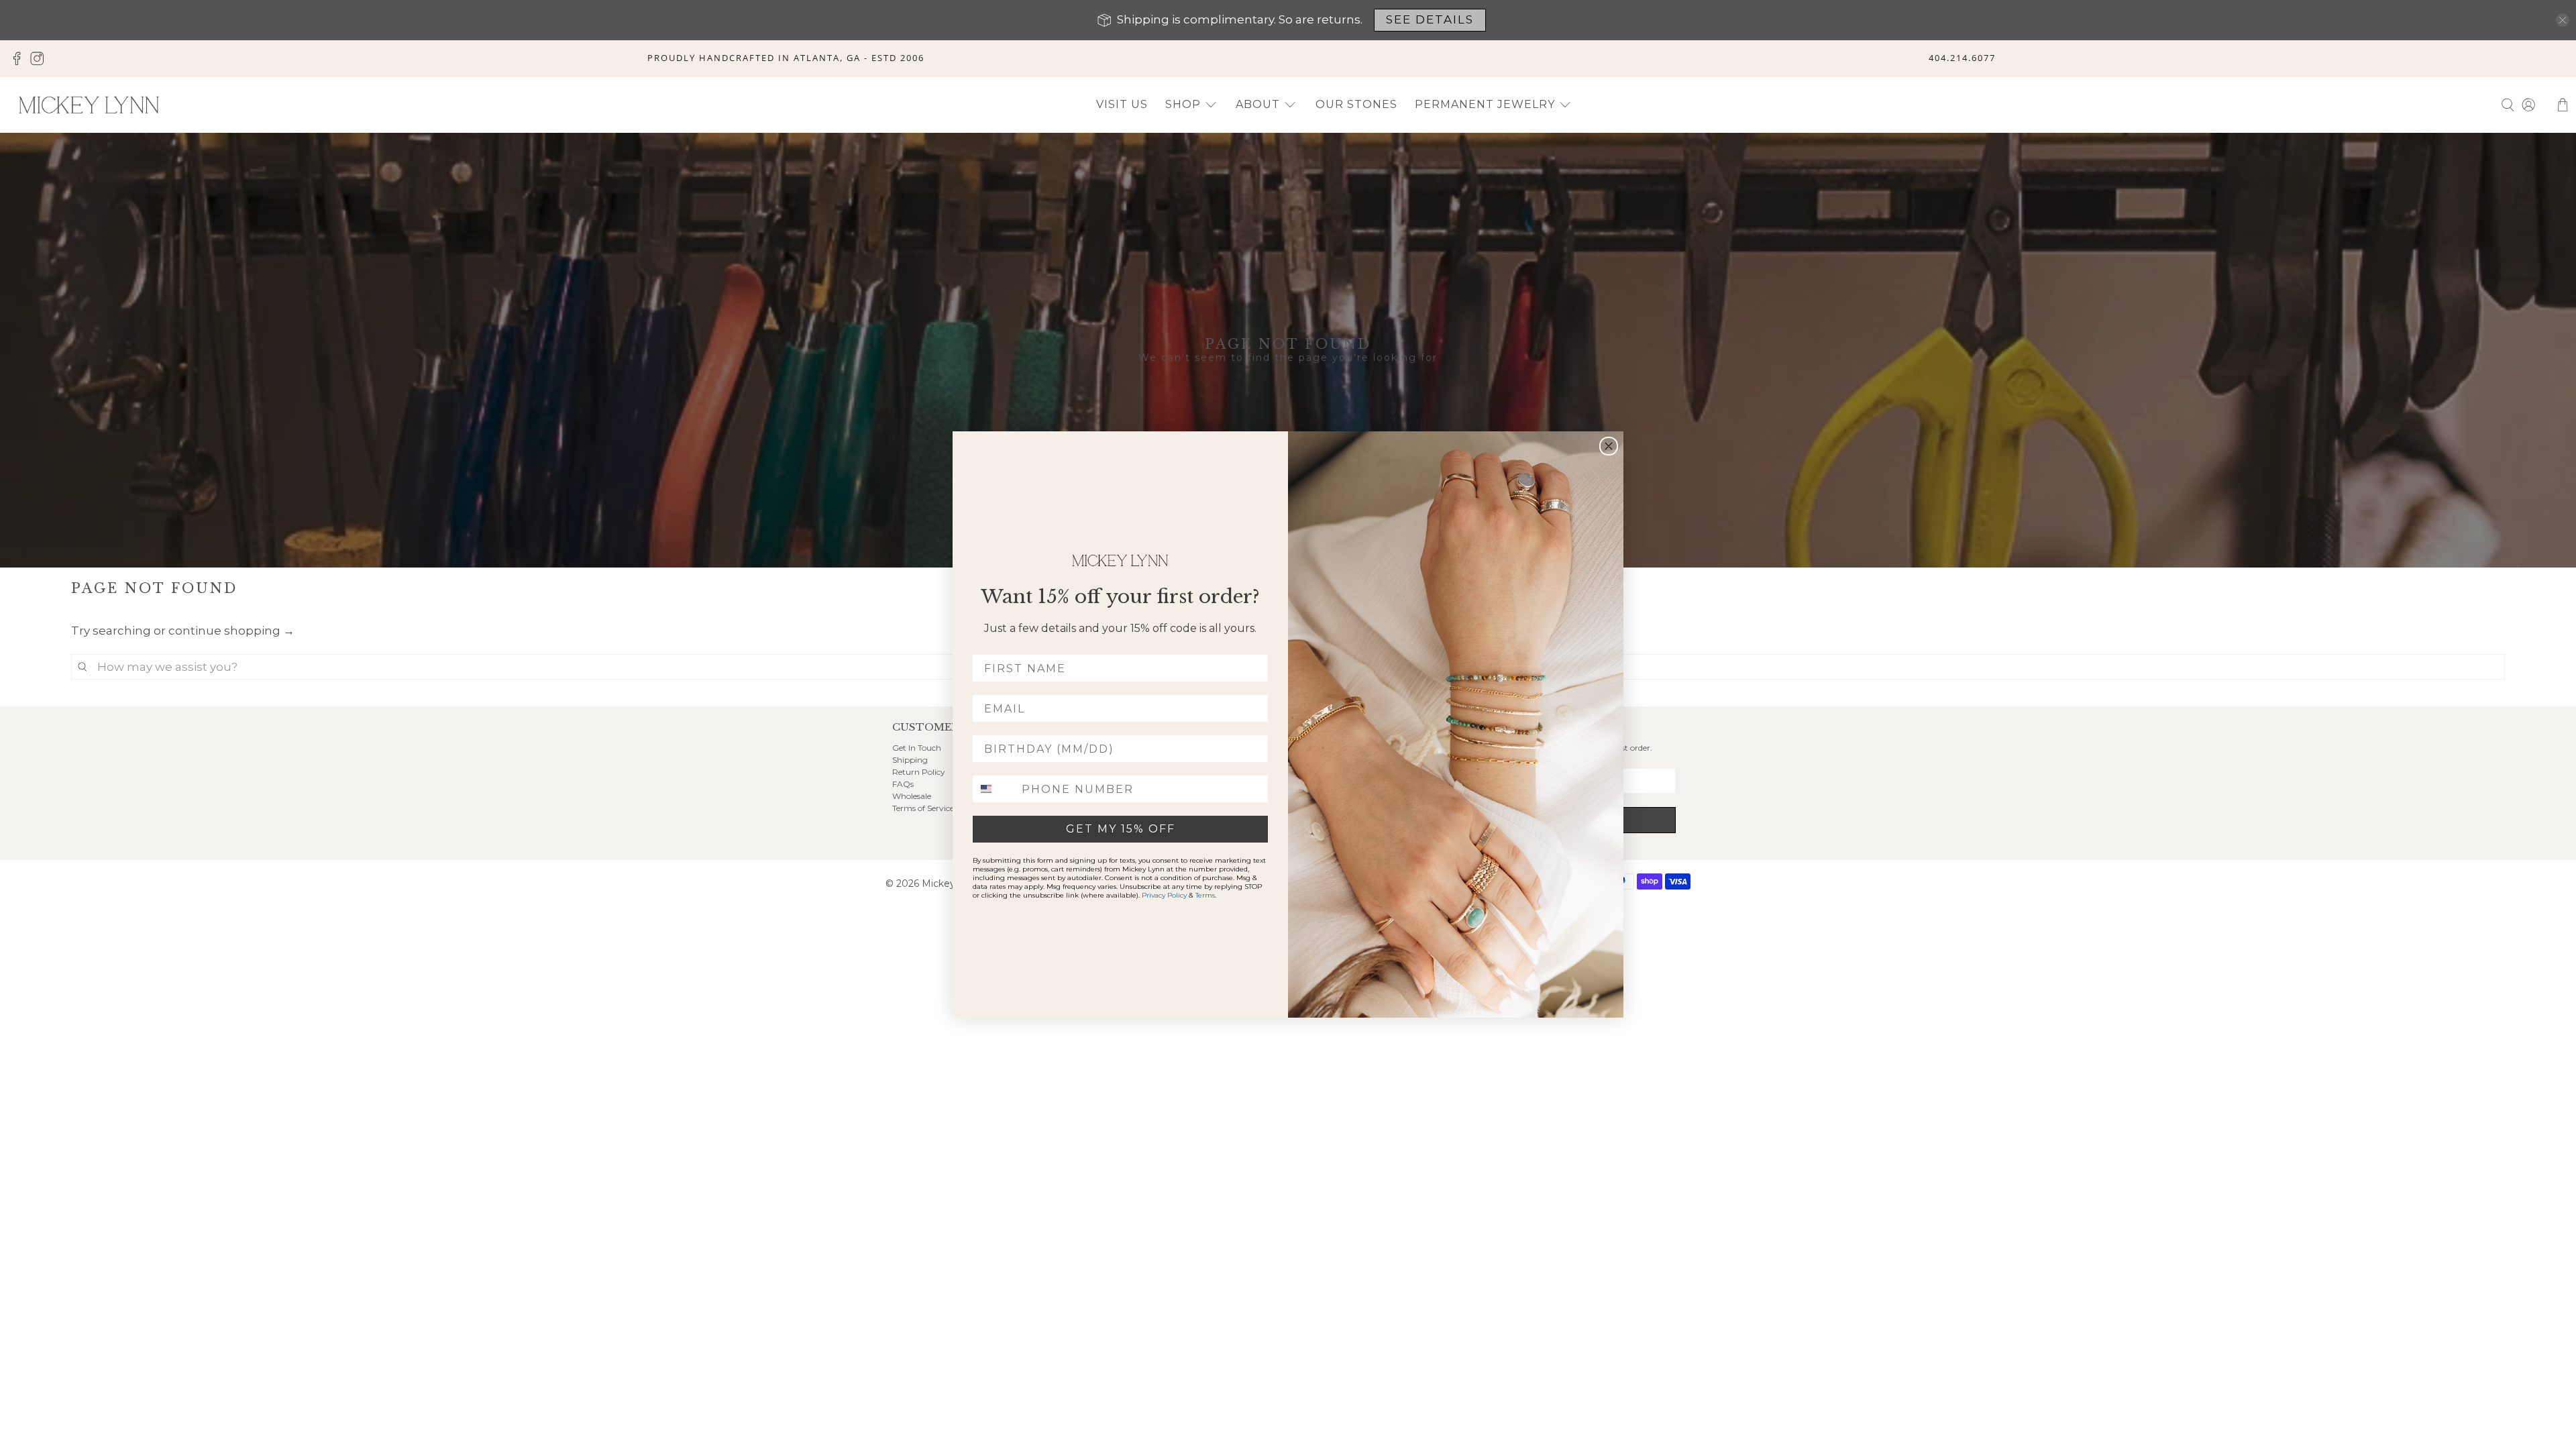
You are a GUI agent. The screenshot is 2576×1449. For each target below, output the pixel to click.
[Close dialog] (1609, 446)
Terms (1205, 895)
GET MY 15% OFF (1121, 829)
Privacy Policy (1164, 895)
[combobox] (994, 789)
